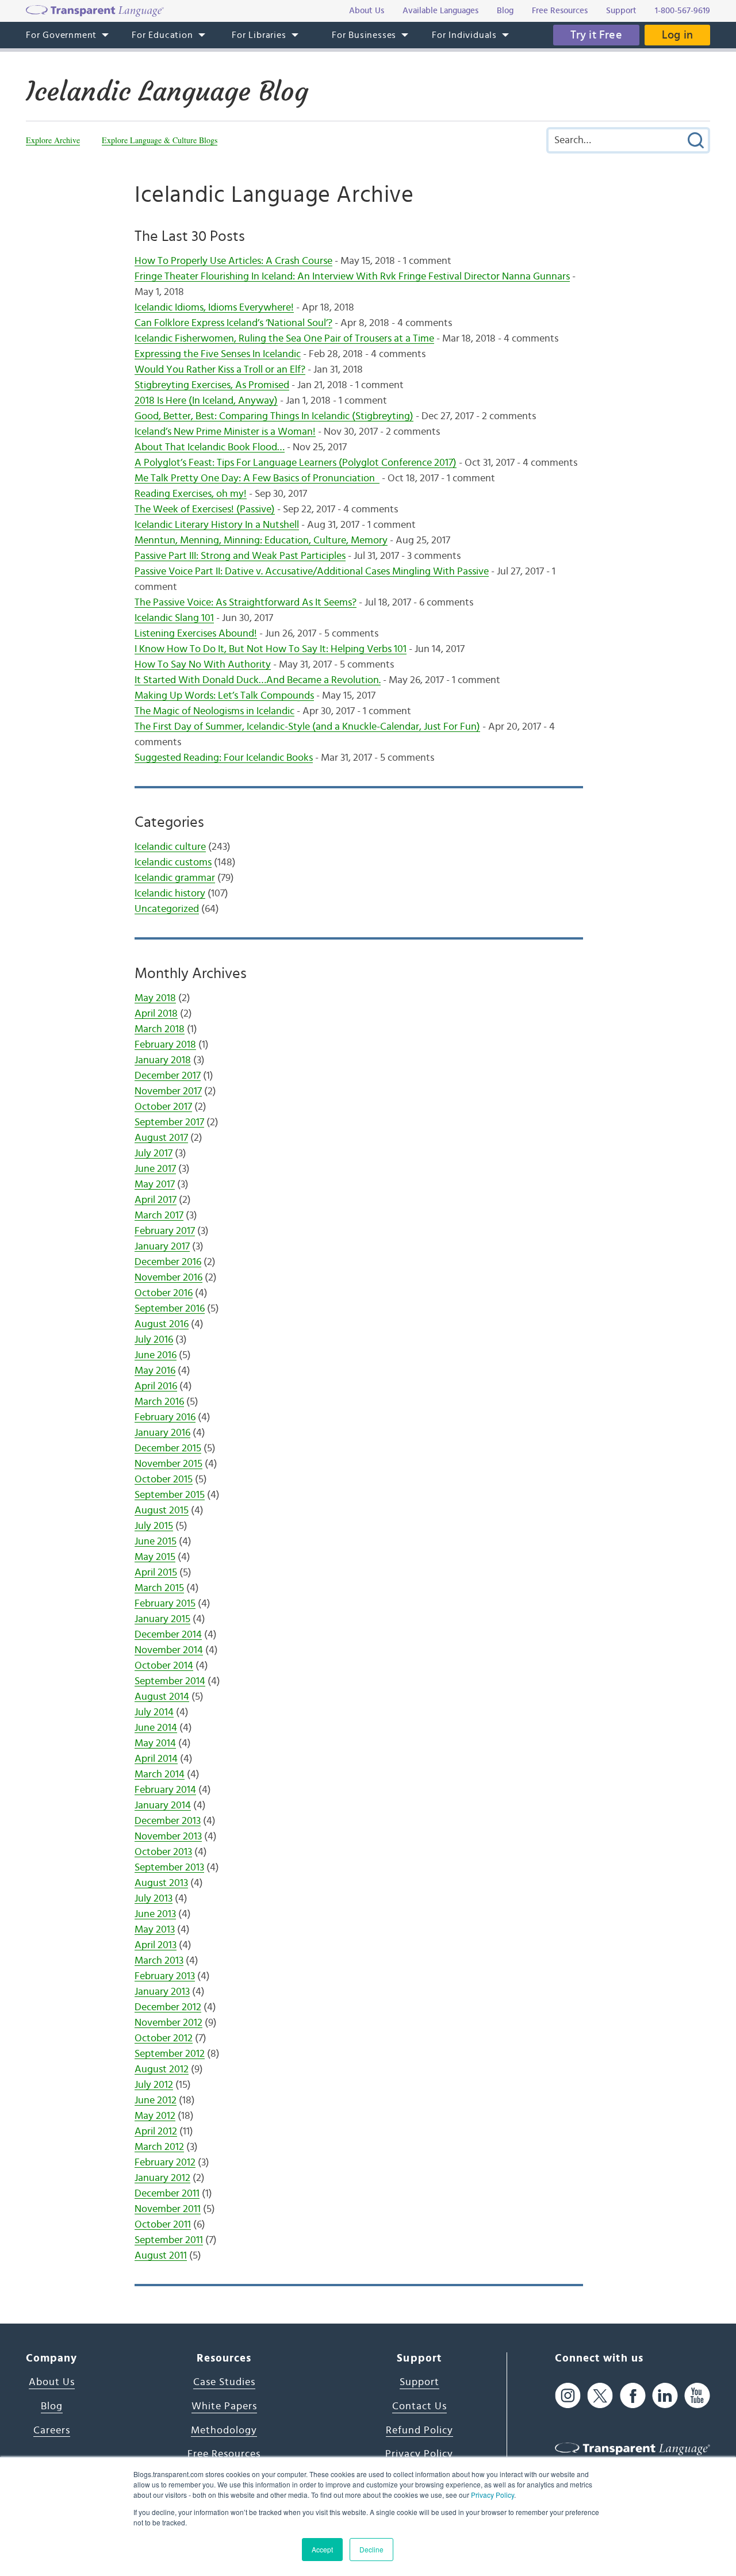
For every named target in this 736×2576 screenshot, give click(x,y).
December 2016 (168, 1262)
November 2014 (169, 1650)
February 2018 (165, 1045)
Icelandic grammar (175, 878)
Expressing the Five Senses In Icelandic (218, 354)
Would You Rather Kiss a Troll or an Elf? (220, 370)
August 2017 (161, 1138)
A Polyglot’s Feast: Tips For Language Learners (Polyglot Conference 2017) (296, 463)
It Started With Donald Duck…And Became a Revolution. (258, 680)
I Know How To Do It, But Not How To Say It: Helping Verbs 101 (271, 649)
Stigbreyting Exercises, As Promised (212, 385)
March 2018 (160, 1029)
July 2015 (154, 1526)
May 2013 (155, 1930)
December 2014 (168, 1635)
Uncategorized (167, 909)
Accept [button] (322, 2549)
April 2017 (156, 1200)
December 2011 (167, 2194)
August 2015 (162, 1511)
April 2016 (156, 1386)
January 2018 (163, 1060)
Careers (52, 2431)
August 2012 (162, 2069)
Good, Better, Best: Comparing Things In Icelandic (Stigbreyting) (274, 416)
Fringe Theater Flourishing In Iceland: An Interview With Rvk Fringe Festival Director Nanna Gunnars (352, 277)
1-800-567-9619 (683, 11)
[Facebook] (633, 2395)
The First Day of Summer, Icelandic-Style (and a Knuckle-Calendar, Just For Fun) (307, 727)
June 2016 (156, 1355)
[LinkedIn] (665, 2395)
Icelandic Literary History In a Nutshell (217, 525)
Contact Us (419, 2406)
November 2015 (168, 1464)
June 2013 (155, 1914)
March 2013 (159, 1961)
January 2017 (162, 1247)
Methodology (224, 2431)
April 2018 (156, 1014)
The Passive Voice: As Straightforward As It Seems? (246, 603)
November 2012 (168, 2023)
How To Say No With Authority (203, 665)
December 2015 (168, 1448)
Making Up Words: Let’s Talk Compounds (224, 696)
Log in (677, 35)
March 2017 (159, 1216)
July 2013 (154, 1899)
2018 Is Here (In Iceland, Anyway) (206, 401)
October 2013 (163, 1852)
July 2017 (154, 1153)
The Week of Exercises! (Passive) (205, 509)
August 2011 (161, 2256)
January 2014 (163, 1805)
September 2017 (169, 1122)
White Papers (224, 2406)
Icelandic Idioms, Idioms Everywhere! (214, 308)
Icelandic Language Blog (167, 91)
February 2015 (165, 1604)
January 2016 (162, 1433)
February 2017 (165, 1231)
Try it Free (596, 35)
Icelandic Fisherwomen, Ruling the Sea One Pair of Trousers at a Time (284, 339)
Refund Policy (419, 2431)
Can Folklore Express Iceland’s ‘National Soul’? (233, 323)
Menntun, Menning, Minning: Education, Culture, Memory (261, 540)
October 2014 (164, 1666)
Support (419, 2382)
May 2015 (155, 1557)
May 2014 (155, 1743)
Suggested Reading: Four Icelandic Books (224, 758)
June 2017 (155, 1169)
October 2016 (164, 1293)
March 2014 (160, 1774)
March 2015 (159, 1588)
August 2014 (162, 1697)
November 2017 (168, 1091)
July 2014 (154, 1712)
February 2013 (165, 1976)
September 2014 (170, 1681)
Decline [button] (371, 2549)
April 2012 (156, 2132)
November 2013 (168, 1837)
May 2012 (155, 2116)
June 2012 (156, 2100)
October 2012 (164, 2038)
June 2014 (156, 1728)
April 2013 (156, 1945)
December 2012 (168, 2007)
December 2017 (168, 1076)
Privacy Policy (492, 2495)
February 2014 (165, 1790)
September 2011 (169, 2240)
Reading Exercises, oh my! (191, 494)
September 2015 (170, 1495)
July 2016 (154, 1340)
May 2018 (155, 998)
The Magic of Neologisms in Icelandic (214, 711)
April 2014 (156, 1759)
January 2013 (162, 1992)
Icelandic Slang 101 (174, 618)
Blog (52, 2406)
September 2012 (170, 2054)
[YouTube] (697, 2395)
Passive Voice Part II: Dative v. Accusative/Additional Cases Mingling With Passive (312, 572)
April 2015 (156, 1573)
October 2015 (164, 1479)
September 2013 (169, 1868)
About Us (52, 2382)
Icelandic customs (173, 862)
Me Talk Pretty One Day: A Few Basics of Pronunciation (257, 478)
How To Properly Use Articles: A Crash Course (233, 261)
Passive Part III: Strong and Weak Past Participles (240, 556)
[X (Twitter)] (600, 2395)
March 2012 (159, 2147)
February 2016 (165, 1417)
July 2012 (154, 2085)
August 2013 (161, 1883)
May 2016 (155, 1371)
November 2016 (168, 1278)
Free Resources (224, 2454)
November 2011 (168, 2209)
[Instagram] (568, 2395)
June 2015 (156, 1542)
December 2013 (168, 1821)
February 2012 (165, 2163)
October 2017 (163, 1107)
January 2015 (162, 1619)
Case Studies (224, 2382)
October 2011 (163, 2225)
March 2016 (159, 1402)
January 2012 (162, 2178)
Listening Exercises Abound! (196, 634)
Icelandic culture (170, 847)
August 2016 (162, 1324)
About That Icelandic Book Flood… (210, 447)
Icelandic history (170, 894)
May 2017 (155, 1184)
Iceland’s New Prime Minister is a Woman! (225, 432)
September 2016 (170, 1309)
